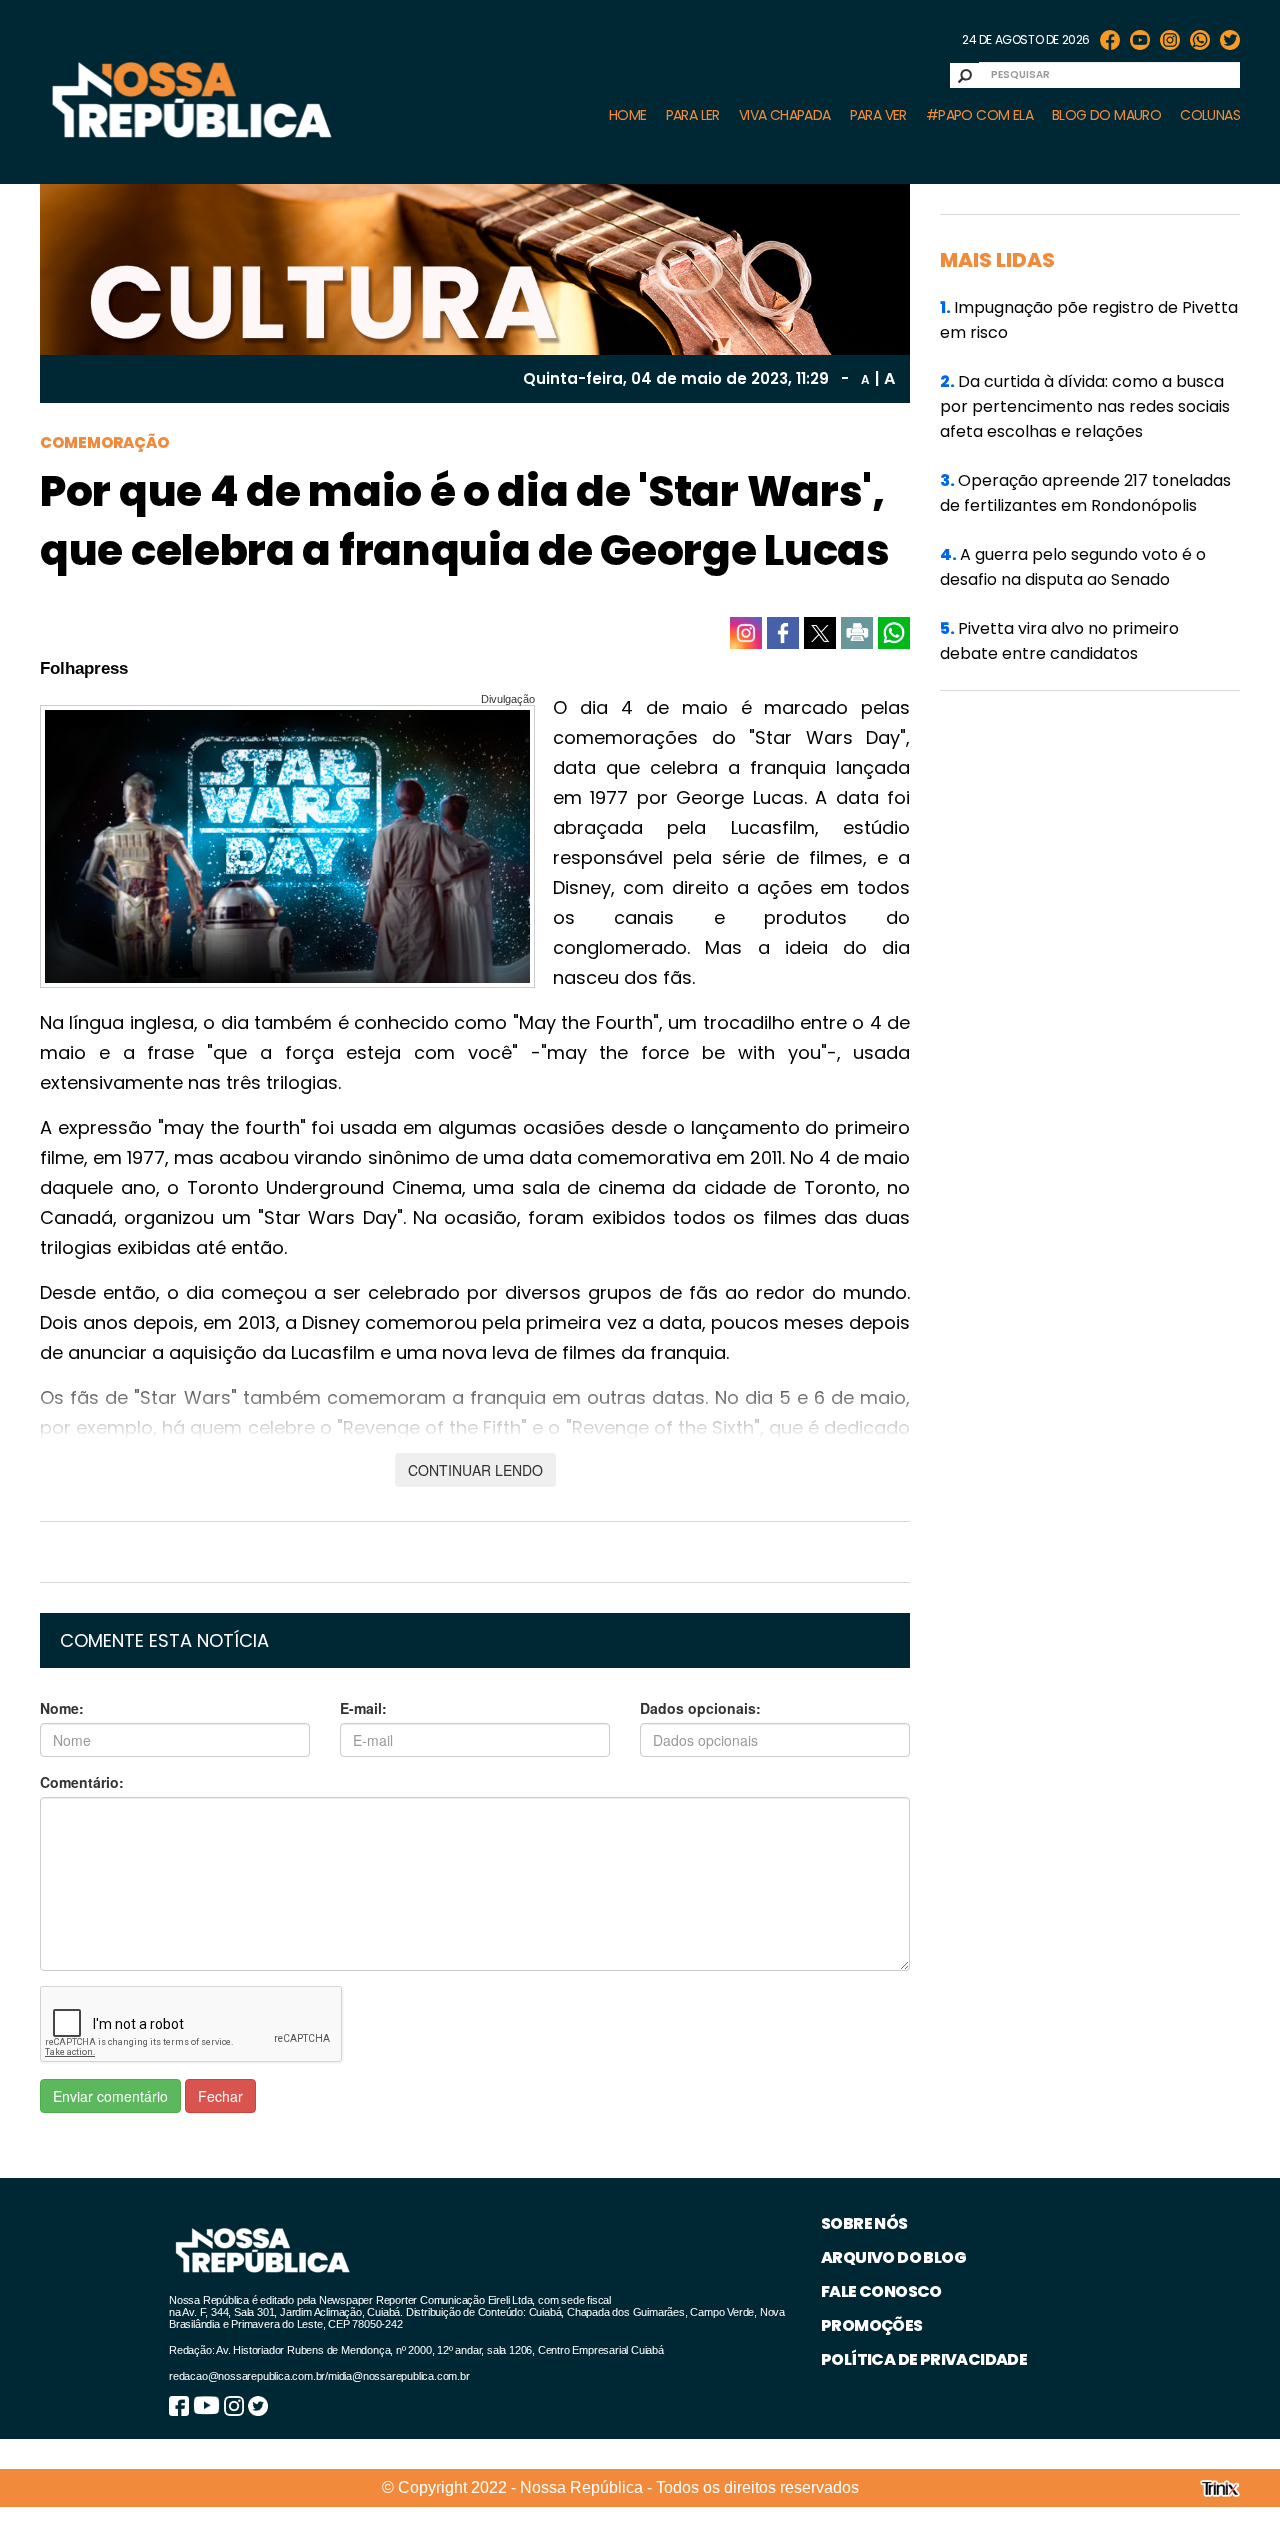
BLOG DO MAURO (1106, 115)
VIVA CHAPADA (785, 115)
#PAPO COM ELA (979, 115)
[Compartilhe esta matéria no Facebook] (783, 633)
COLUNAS (1210, 115)
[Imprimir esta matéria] (857, 633)
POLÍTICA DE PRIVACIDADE (924, 2359)
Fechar (220, 2096)
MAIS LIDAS (997, 260)
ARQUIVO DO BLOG (893, 2257)
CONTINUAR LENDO (475, 1470)
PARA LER (693, 115)
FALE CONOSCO (881, 2291)
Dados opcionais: (700, 1708)
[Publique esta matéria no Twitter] (820, 633)
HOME (628, 115)
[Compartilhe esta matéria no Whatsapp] (894, 633)
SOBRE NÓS (864, 2223)
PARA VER (878, 115)
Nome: (62, 1708)
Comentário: (82, 1782)
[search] (965, 75)
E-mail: (363, 1708)
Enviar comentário (110, 2096)
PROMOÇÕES (872, 2325)
